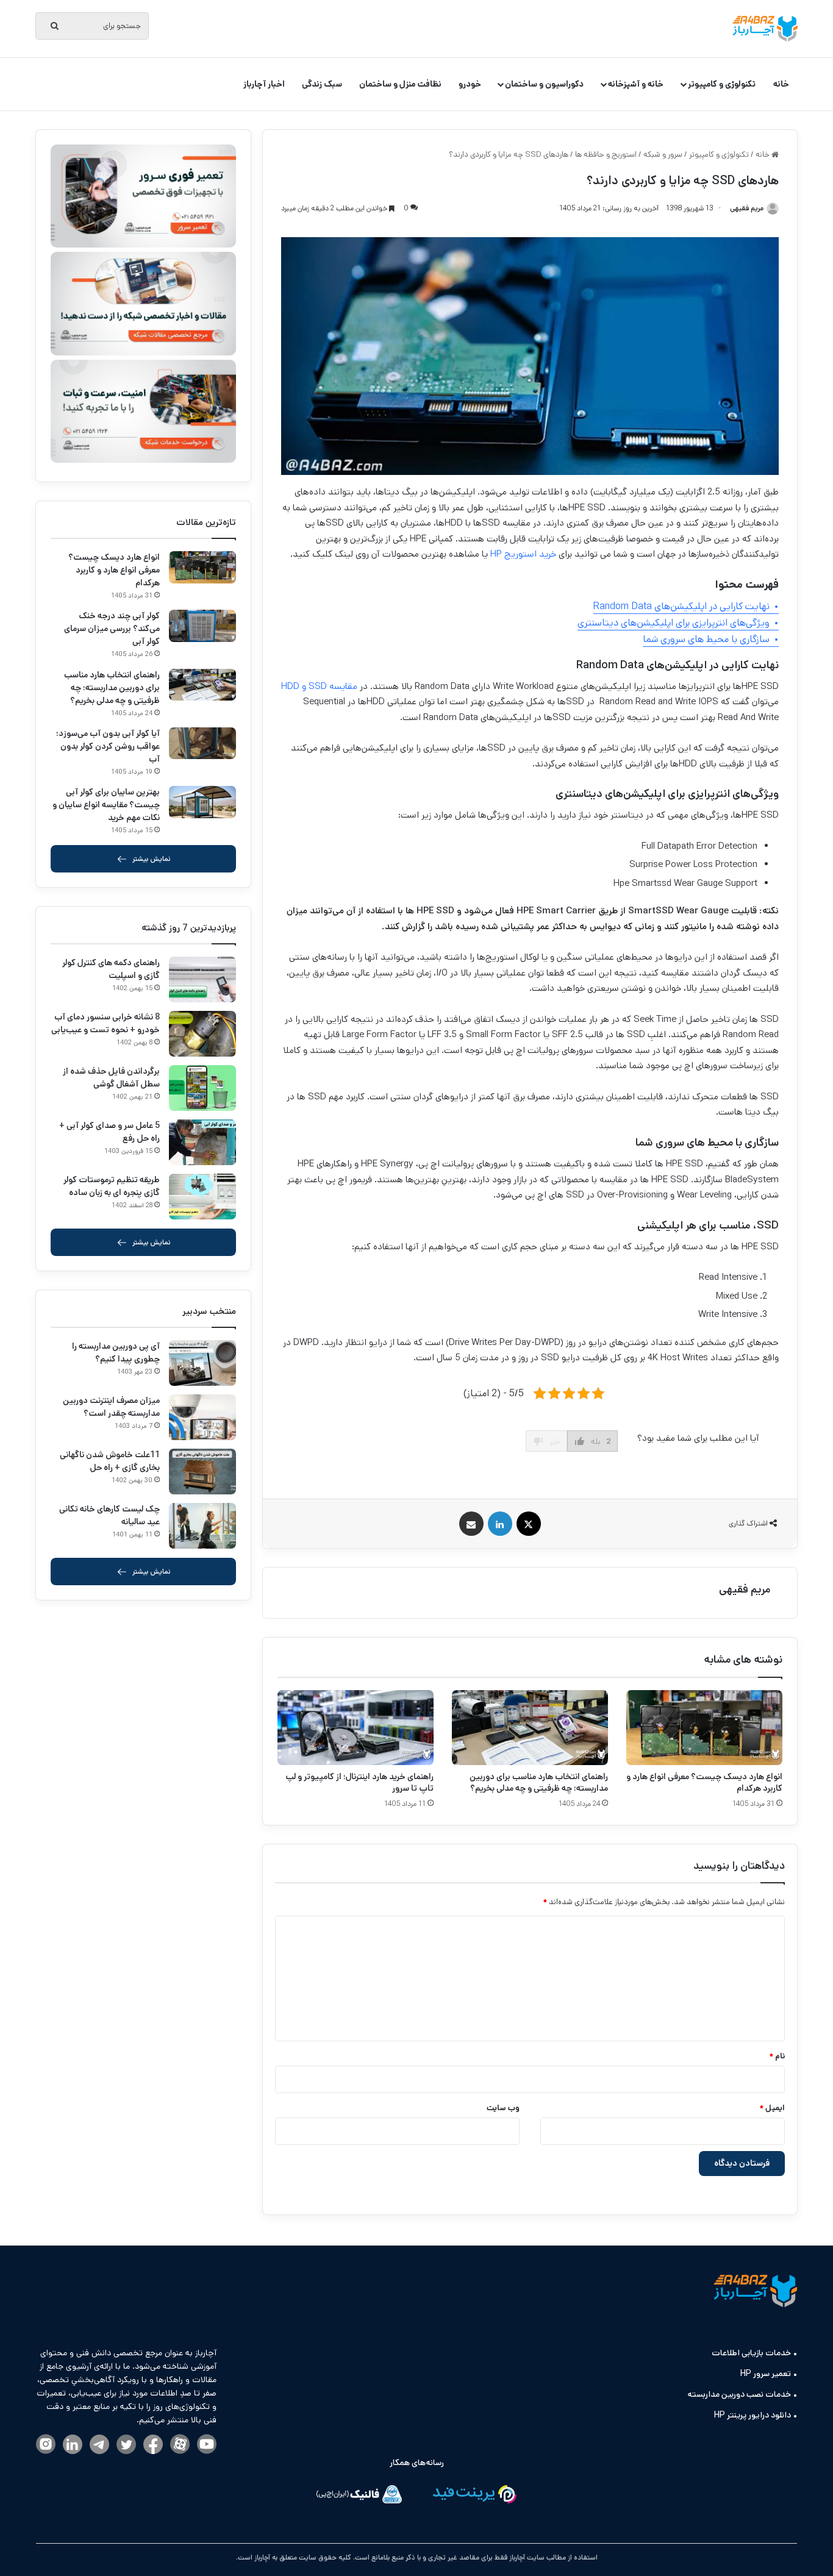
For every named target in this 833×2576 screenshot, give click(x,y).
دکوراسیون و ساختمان (544, 84)
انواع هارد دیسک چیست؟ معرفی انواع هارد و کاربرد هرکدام (704, 1782)
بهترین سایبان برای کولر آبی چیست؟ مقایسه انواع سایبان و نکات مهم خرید (106, 805)
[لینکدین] (73, 2445)
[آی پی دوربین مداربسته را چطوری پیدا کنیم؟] (202, 1363)
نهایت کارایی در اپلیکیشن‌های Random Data (681, 606)
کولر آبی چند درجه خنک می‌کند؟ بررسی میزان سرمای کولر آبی (112, 629)
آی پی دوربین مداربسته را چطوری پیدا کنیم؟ (116, 1353)
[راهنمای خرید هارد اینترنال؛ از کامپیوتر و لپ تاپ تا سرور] (356, 1728)
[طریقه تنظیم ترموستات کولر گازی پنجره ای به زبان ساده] (202, 1197)
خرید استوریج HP (523, 554)
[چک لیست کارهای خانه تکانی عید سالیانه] (202, 1526)
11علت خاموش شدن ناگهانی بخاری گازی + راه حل (110, 1461)
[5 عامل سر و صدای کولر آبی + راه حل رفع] (202, 1142)
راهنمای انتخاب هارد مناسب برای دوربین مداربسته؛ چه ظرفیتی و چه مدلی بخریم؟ (539, 1782)
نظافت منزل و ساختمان (400, 84)
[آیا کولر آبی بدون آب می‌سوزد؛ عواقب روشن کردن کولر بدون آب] (202, 744)
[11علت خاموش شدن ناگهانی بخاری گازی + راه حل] (202, 1472)
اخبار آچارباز (264, 84)
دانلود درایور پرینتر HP (753, 2415)
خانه (781, 84)
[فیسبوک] (153, 2445)
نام (777, 2056)
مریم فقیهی (745, 1589)
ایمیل (772, 2108)
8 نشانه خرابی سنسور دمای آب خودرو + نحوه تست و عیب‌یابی (105, 1023)
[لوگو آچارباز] (765, 29)
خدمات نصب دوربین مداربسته (739, 2394)
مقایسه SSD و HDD (319, 686)
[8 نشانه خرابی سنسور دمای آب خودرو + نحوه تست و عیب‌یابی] (202, 1034)
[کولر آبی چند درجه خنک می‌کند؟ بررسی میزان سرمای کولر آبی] (202, 626)
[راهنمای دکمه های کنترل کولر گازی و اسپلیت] (202, 979)
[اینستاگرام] (46, 2445)
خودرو (470, 84)
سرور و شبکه (663, 155)
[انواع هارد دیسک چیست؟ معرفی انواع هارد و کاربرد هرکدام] (704, 1728)
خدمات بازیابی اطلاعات (751, 2353)
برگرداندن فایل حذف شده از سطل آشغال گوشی (111, 1078)
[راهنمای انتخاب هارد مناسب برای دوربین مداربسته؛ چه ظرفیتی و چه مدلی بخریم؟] (530, 1728)
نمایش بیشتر (152, 859)
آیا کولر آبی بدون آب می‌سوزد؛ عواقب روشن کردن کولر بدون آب (108, 746)
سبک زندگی (322, 84)
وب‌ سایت (503, 2108)
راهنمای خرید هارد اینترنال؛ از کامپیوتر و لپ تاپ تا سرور (359, 1782)
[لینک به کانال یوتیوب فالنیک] (207, 2445)
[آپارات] (180, 2445)
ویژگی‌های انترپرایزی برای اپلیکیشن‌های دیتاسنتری (674, 623)
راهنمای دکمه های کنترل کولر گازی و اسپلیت (111, 969)
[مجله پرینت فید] (474, 2496)
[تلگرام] (99, 2445)
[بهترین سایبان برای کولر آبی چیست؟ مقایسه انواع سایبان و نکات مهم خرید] (202, 802)
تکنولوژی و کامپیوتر (722, 84)
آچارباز (261, 2557)
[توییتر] (126, 2445)
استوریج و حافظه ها (606, 155)
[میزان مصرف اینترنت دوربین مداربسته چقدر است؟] (202, 1417)
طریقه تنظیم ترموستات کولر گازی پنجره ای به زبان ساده (112, 1186)
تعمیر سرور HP (766, 2374)
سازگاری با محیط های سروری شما (706, 639)
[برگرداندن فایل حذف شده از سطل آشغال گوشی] (202, 1088)
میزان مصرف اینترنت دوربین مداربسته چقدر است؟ (111, 1407)
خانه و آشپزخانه (636, 84)
